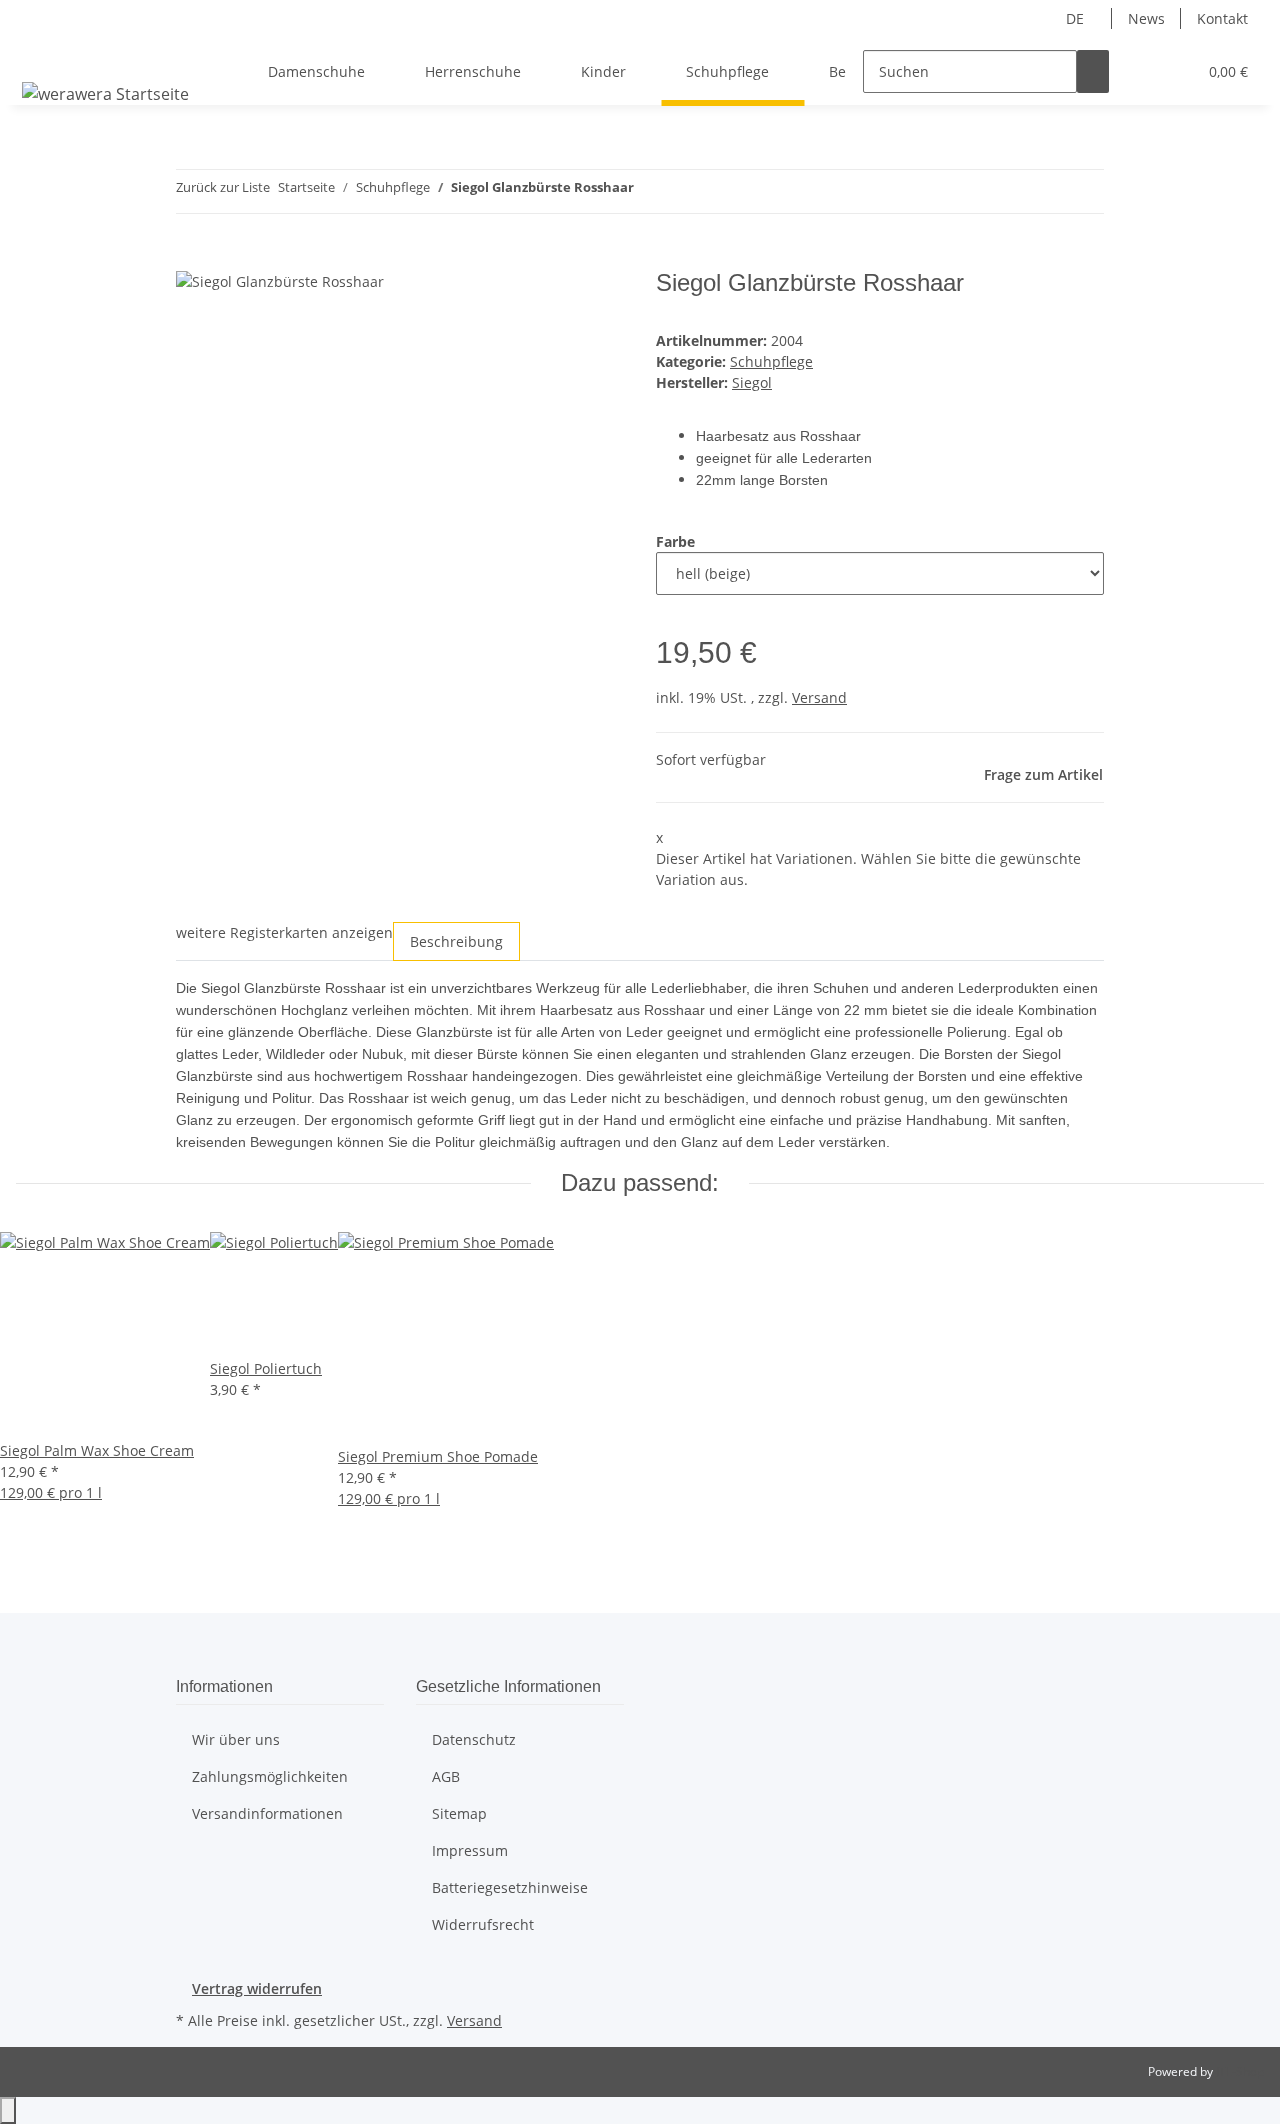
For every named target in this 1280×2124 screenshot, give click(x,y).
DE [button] (1077, 18)
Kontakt (1222, 18)
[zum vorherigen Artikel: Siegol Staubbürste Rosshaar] (650, 191)
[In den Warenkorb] (192, 258)
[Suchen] (1093, 71)
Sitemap (459, 1813)
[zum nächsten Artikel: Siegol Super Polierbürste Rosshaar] (686, 191)
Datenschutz (474, 1739)
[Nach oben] (8, 2110)
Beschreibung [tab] (456, 941)
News (1146, 18)
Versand (819, 697)
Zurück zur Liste (223, 187)
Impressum (470, 1850)
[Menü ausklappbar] (41, 54)
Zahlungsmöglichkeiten (270, 1776)
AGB (446, 1776)
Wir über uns (236, 1739)
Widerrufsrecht (483, 1924)
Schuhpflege (771, 361)
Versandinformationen (267, 1813)
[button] (1141, 71)
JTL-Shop (1240, 2071)
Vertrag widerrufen (257, 1988)
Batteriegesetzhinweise (510, 1887)
